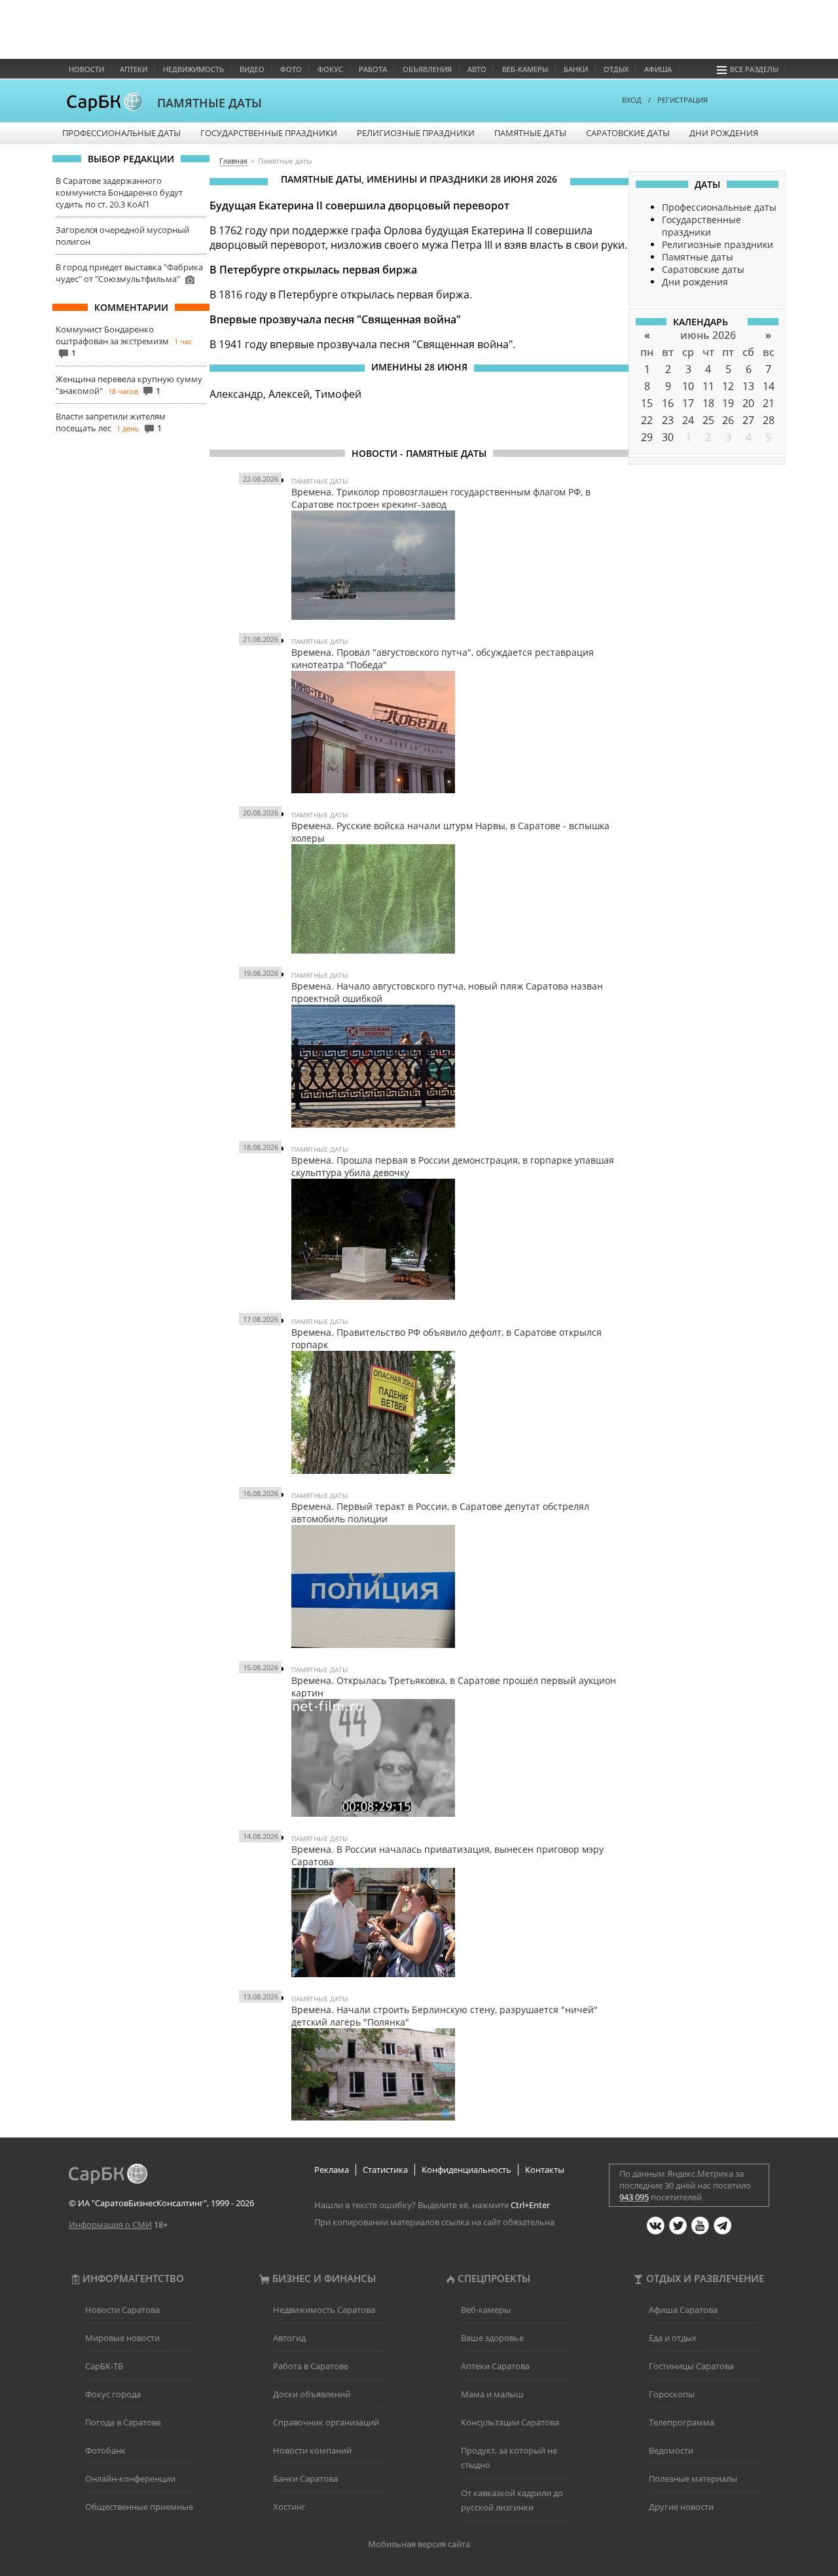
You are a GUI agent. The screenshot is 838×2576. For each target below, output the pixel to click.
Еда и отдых (673, 2338)
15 (647, 403)
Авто (477, 69)
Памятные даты (530, 133)
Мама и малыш (492, 2394)
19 (728, 403)
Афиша (658, 69)
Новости (86, 69)
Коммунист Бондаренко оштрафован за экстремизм (112, 335)
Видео (252, 69)
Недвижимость (193, 69)
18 (708, 403)
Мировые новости (122, 2338)
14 (769, 386)
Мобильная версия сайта (419, 2544)
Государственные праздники (269, 133)
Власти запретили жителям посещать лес (111, 422)
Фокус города (113, 2394)
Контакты (545, 2170)
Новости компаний (312, 2450)
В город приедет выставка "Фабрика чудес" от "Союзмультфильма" (129, 273)
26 (728, 420)
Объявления (427, 69)
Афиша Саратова (683, 2310)
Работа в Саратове (311, 2366)
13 (748, 386)
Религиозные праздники (416, 133)
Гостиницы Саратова (691, 2366)
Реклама (332, 2170)
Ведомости (671, 2450)
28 (769, 420)
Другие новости (681, 2507)
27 (748, 420)
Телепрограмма (682, 2422)
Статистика (385, 2170)
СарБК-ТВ (104, 2366)
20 (748, 403)
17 (688, 403)
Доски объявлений (312, 2394)
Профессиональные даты (121, 133)
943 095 (634, 2197)
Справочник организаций (326, 2422)
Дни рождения (724, 133)
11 (708, 386)
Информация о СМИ (110, 2225)
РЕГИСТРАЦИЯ (683, 100)
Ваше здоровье (492, 2338)
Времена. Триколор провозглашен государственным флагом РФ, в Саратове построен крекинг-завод (441, 498)
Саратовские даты (628, 133)
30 (668, 437)
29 (647, 437)
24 (688, 420)
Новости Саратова (122, 2310)
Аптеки (134, 69)
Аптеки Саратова (495, 2366)
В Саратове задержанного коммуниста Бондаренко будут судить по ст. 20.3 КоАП (119, 192)
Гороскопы (672, 2394)
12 (728, 386)
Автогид (289, 2338)
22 (647, 420)
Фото (291, 69)
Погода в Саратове (123, 2422)
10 (688, 386)
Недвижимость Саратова (324, 2310)
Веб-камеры (525, 69)
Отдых (616, 69)
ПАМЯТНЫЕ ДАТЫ (209, 103)
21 (769, 403)
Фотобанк (105, 2450)
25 (708, 420)
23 (668, 420)
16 (668, 403)
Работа (373, 69)
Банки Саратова (305, 2478)
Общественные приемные (139, 2507)
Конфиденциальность (466, 2170)
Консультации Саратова (510, 2422)
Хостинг (289, 2507)
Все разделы (754, 69)
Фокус (330, 69)
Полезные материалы (693, 2478)
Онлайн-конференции (130, 2478)
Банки (576, 69)
